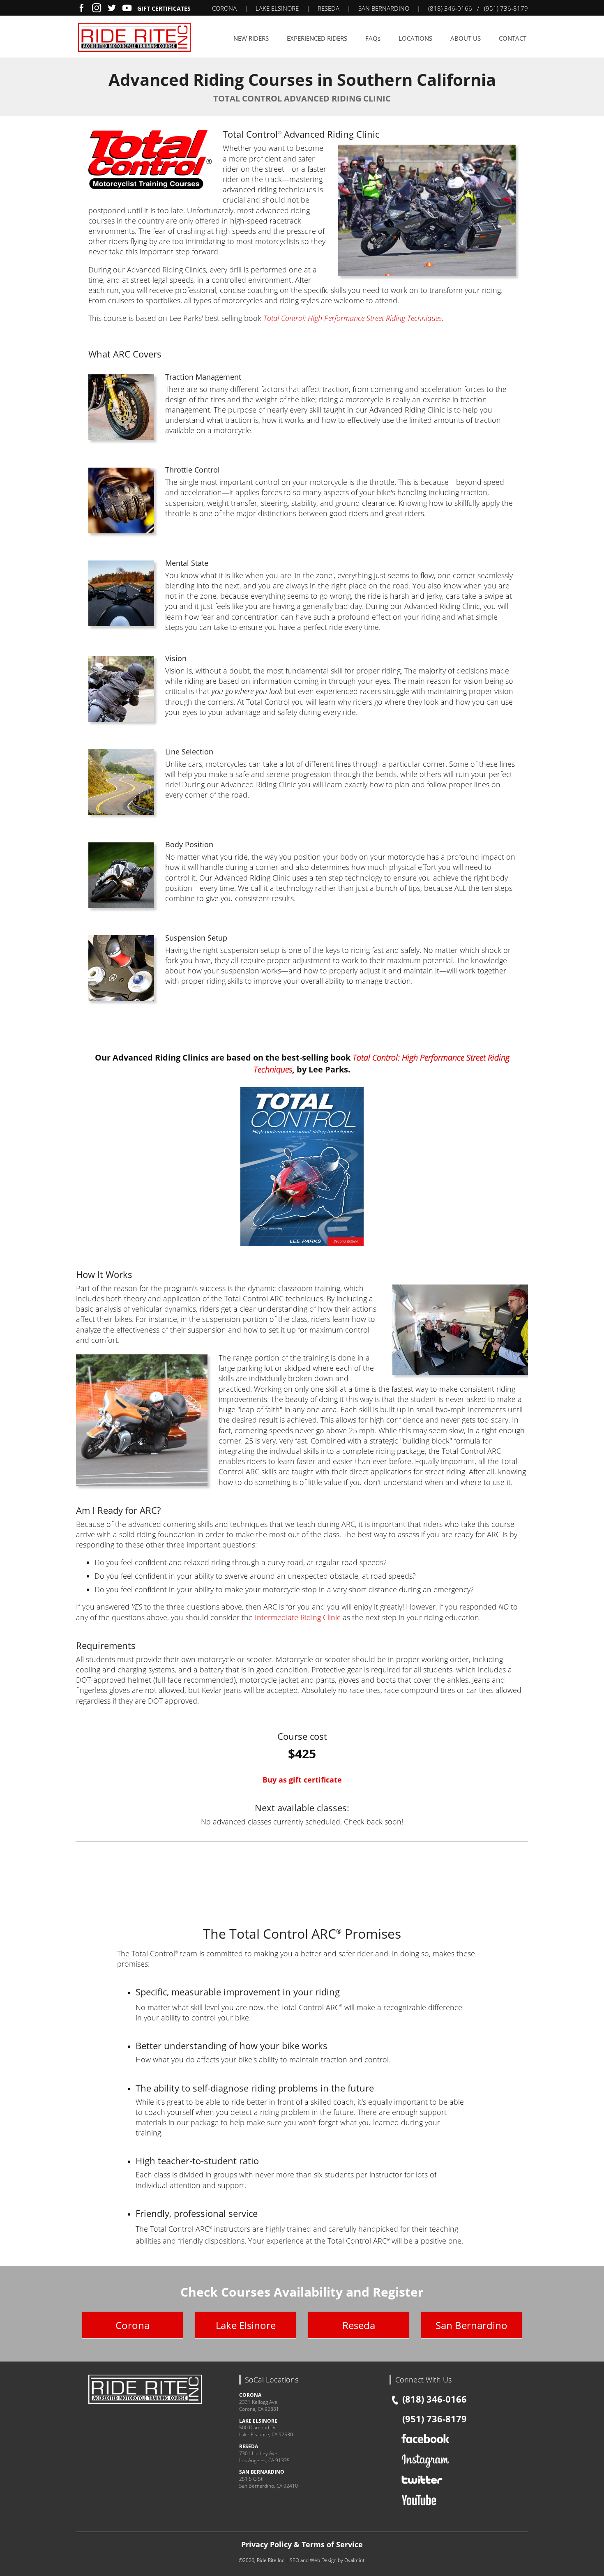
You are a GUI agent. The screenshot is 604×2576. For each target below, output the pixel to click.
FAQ (373, 38)
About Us (466, 38)
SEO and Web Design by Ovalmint (327, 2560)
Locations (415, 38)
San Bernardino (471, 2325)
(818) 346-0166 (450, 8)
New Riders (251, 38)
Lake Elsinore (246, 2325)
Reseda (359, 2325)
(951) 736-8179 (506, 8)
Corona (133, 2325)
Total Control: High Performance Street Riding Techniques (353, 318)
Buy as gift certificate (302, 1780)
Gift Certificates (164, 8)
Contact (513, 38)
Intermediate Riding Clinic (298, 1617)
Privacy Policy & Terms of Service (302, 2544)
